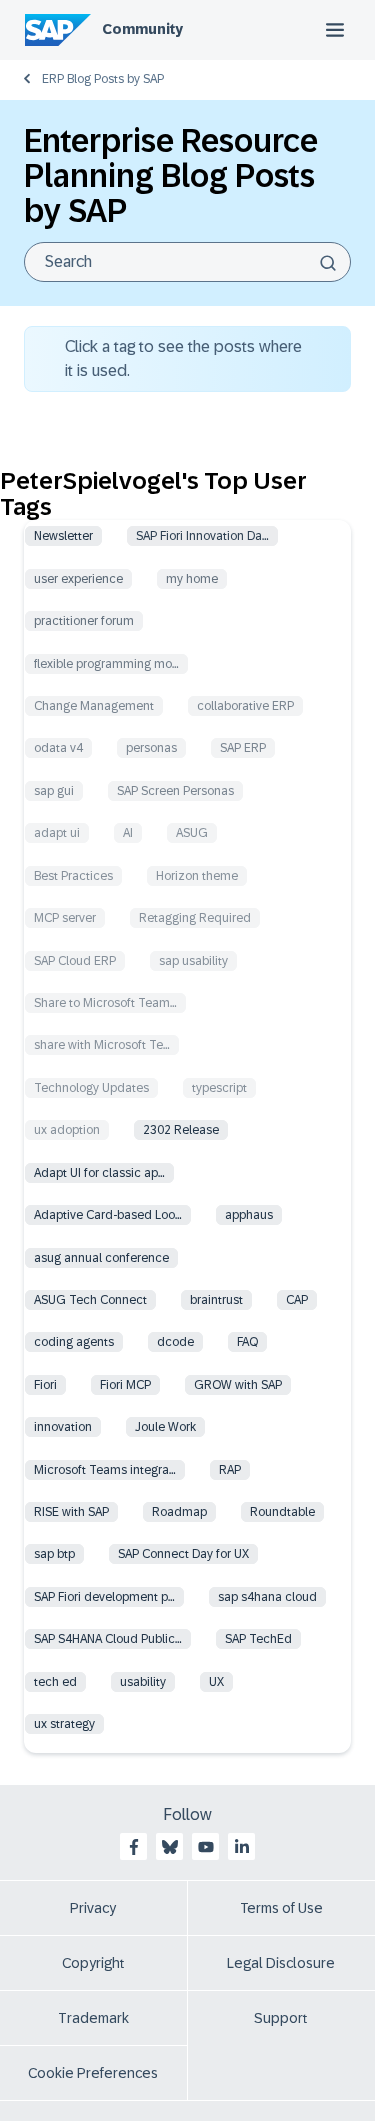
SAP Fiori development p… (104, 1597)
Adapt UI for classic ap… (99, 1173)
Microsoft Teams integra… (105, 1470)
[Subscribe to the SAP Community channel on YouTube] (206, 1847)
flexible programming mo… (106, 664)
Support (281, 2018)
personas (151, 748)
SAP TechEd (258, 1639)
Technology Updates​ (91, 1088)
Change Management (94, 706)
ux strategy (64, 1724)
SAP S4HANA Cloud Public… (108, 1639)
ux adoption (67, 1130)
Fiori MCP (125, 1385)
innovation (63, 1427)
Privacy (93, 1908)
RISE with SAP (71, 1512)
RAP (230, 1470)
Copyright (93, 1963)
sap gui (54, 791)
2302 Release (181, 1130)
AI (128, 833)
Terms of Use (281, 1908)
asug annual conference (101, 1258)
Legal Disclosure (281, 1963)
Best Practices (73, 876)
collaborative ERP (245, 706)
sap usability (193, 961)
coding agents (74, 1342)
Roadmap (179, 1512)
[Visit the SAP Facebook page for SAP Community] (134, 1847)
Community (142, 29)
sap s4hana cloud (267, 1597)
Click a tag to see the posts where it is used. (183, 358)
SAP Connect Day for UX (183, 1554)
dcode (175, 1342)
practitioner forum (84, 621)
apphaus (249, 1215)
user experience (78, 579)
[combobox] (187, 262)
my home (192, 579)
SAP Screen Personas (175, 791)
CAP (297, 1300)
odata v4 (58, 748)
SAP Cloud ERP (75, 961)
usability (143, 1682)
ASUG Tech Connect (90, 1300)
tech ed (55, 1682)
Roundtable (282, 1512)
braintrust (216, 1300)
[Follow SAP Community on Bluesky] (170, 1847)
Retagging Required (195, 918)
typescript (219, 1088)
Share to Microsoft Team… (105, 1003)
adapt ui (57, 833)
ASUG (192, 833)
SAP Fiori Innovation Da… (202, 536)
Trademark (93, 2018)
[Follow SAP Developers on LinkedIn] (242, 1847)
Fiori (45, 1385)
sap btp (54, 1554)
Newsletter (63, 536)
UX (216, 1682)
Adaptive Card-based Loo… (108, 1215)
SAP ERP (243, 748)
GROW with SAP (238, 1385)
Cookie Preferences (93, 2073)
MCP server (65, 918)
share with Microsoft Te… (102, 1045)
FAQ (247, 1342)
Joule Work (165, 1427)
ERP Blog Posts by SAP (103, 79)
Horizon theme (197, 876)
